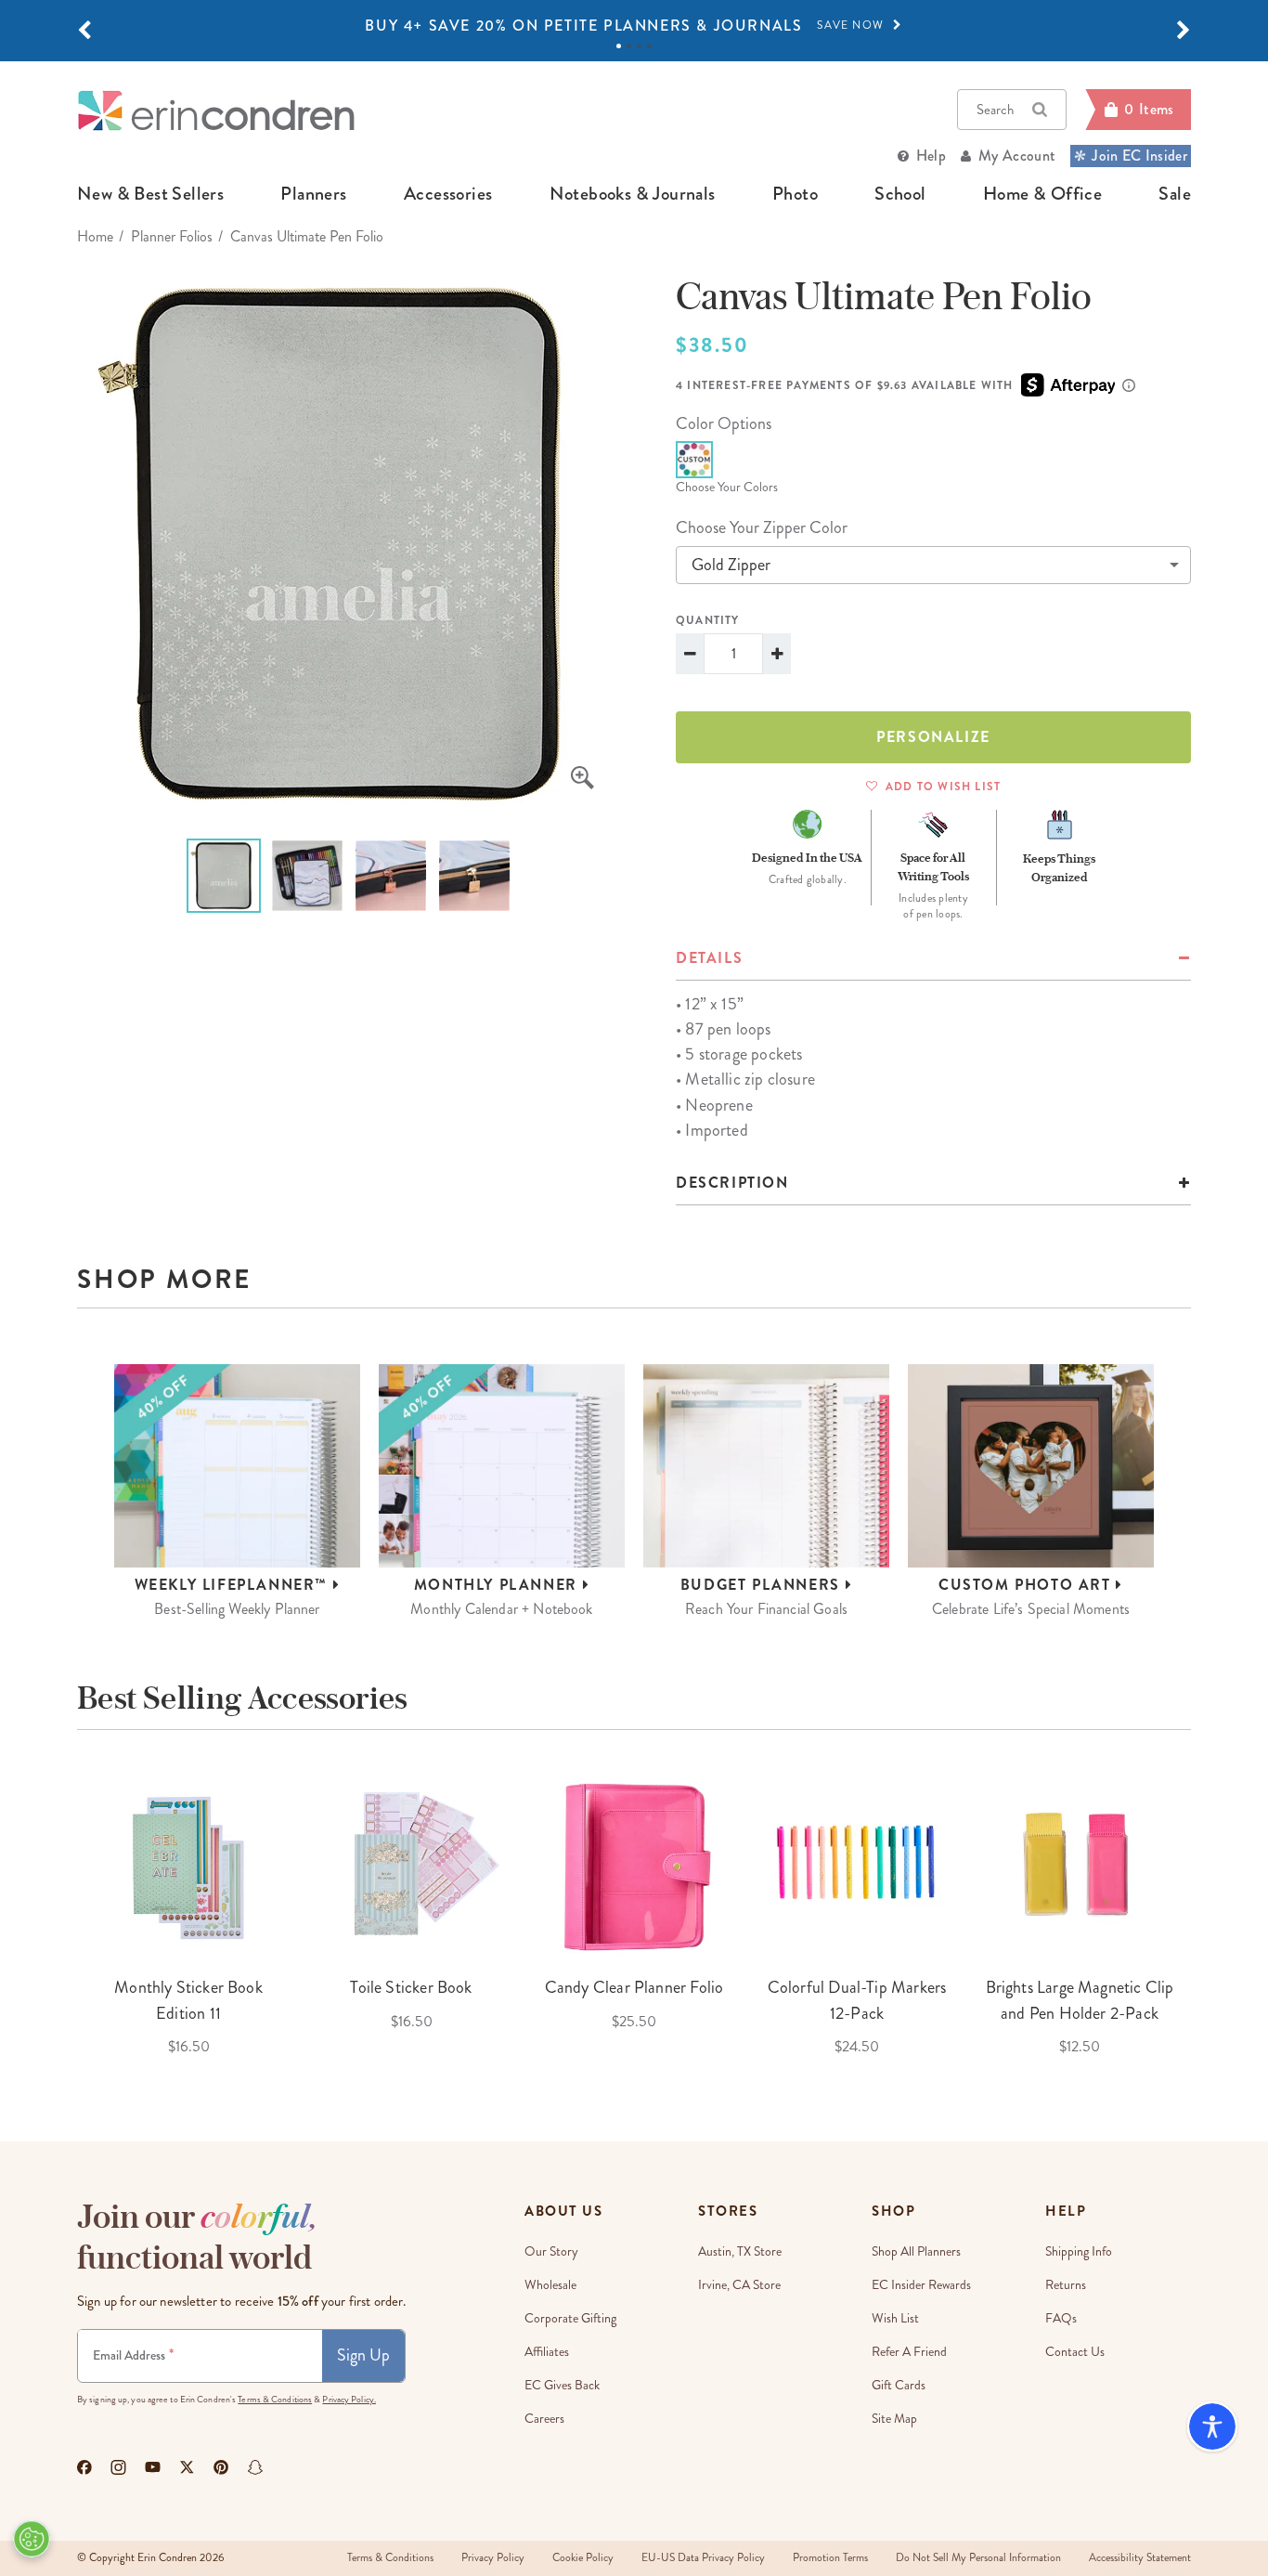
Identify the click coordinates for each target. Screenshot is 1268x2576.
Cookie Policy (583, 2558)
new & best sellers (150, 194)
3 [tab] (639, 46)
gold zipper (731, 565)
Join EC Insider (1139, 156)
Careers (544, 2419)
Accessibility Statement (1140, 2558)
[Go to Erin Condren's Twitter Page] (187, 2467)
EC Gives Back (562, 2385)
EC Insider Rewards (921, 2285)
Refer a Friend (909, 2352)
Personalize (933, 737)
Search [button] (995, 110)
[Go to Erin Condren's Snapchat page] (255, 2467)
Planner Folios (172, 236)
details (709, 958)
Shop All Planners (916, 2251)
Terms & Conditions (275, 2400)
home (95, 236)
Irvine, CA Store (739, 2285)
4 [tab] (649, 46)
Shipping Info (1079, 2251)
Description (732, 1183)
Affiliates (547, 2352)
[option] (634, 26)
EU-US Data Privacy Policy (703, 2558)
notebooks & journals (633, 194)
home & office (1042, 194)
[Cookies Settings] (32, 2539)
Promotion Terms (830, 2558)
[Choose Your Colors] (694, 460)
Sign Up (363, 2355)
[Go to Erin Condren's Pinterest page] (221, 2467)
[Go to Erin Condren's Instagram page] (118, 2467)
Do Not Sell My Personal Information (978, 2558)
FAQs (1061, 2318)
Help (931, 156)
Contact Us (1075, 2352)
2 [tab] (629, 46)
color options (724, 423)
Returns (1066, 2285)
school (900, 194)
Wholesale (550, 2285)
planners (313, 194)
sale (1175, 194)
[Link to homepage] (216, 110)
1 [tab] (619, 46)
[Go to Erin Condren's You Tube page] (153, 2467)
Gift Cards (899, 2385)
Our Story (551, 2251)
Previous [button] (63, 1913)
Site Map (894, 2419)
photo (795, 194)
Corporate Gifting (570, 2318)
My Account (1017, 156)
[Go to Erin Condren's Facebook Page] (84, 2467)
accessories (448, 194)
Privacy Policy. (349, 2400)
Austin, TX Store (740, 2251)
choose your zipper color (762, 527)
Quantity (708, 620)
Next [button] (1205, 1913)
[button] (84, 31)
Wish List (895, 2318)
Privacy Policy (493, 2558)
